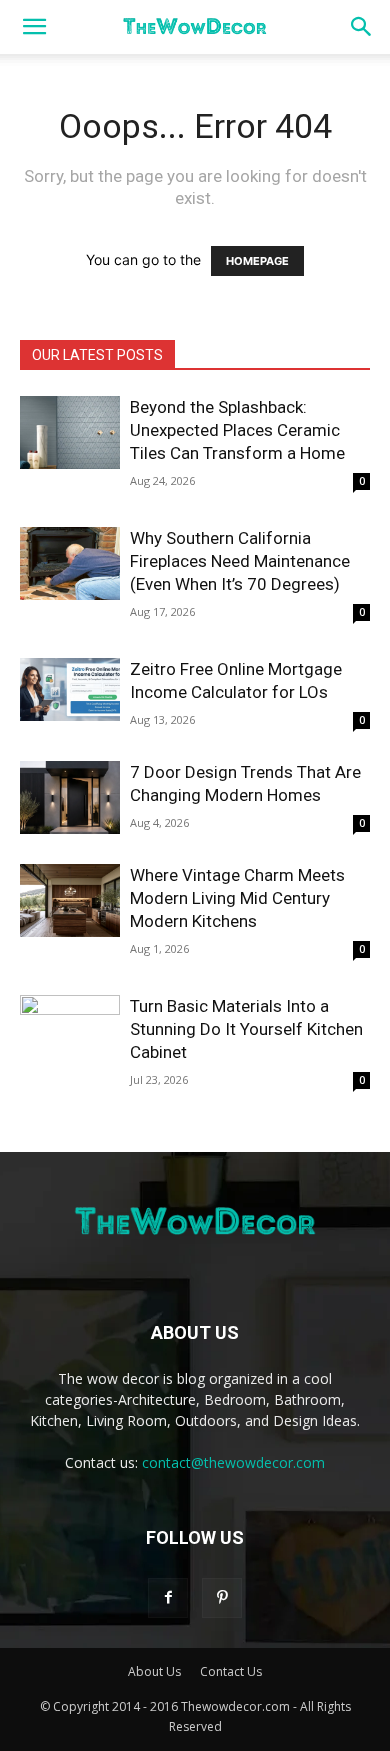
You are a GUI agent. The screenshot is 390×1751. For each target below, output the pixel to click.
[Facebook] (168, 1598)
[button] (34, 27)
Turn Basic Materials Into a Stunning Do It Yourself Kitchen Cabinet (246, 1029)
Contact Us (231, 1671)
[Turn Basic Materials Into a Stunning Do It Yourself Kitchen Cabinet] (70, 1031)
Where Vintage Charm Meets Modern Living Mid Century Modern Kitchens (237, 898)
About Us (154, 1671)
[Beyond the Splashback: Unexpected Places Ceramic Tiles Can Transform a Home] (70, 432)
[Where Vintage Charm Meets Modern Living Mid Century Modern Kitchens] (70, 900)
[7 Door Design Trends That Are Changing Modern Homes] (70, 797)
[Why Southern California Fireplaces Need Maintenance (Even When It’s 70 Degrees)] (70, 563)
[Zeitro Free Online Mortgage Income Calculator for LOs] (70, 689)
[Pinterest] (222, 1598)
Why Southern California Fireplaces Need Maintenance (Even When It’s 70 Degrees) (240, 561)
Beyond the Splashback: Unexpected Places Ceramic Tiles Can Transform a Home (237, 430)
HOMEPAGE (257, 261)
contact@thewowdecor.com (233, 1462)
